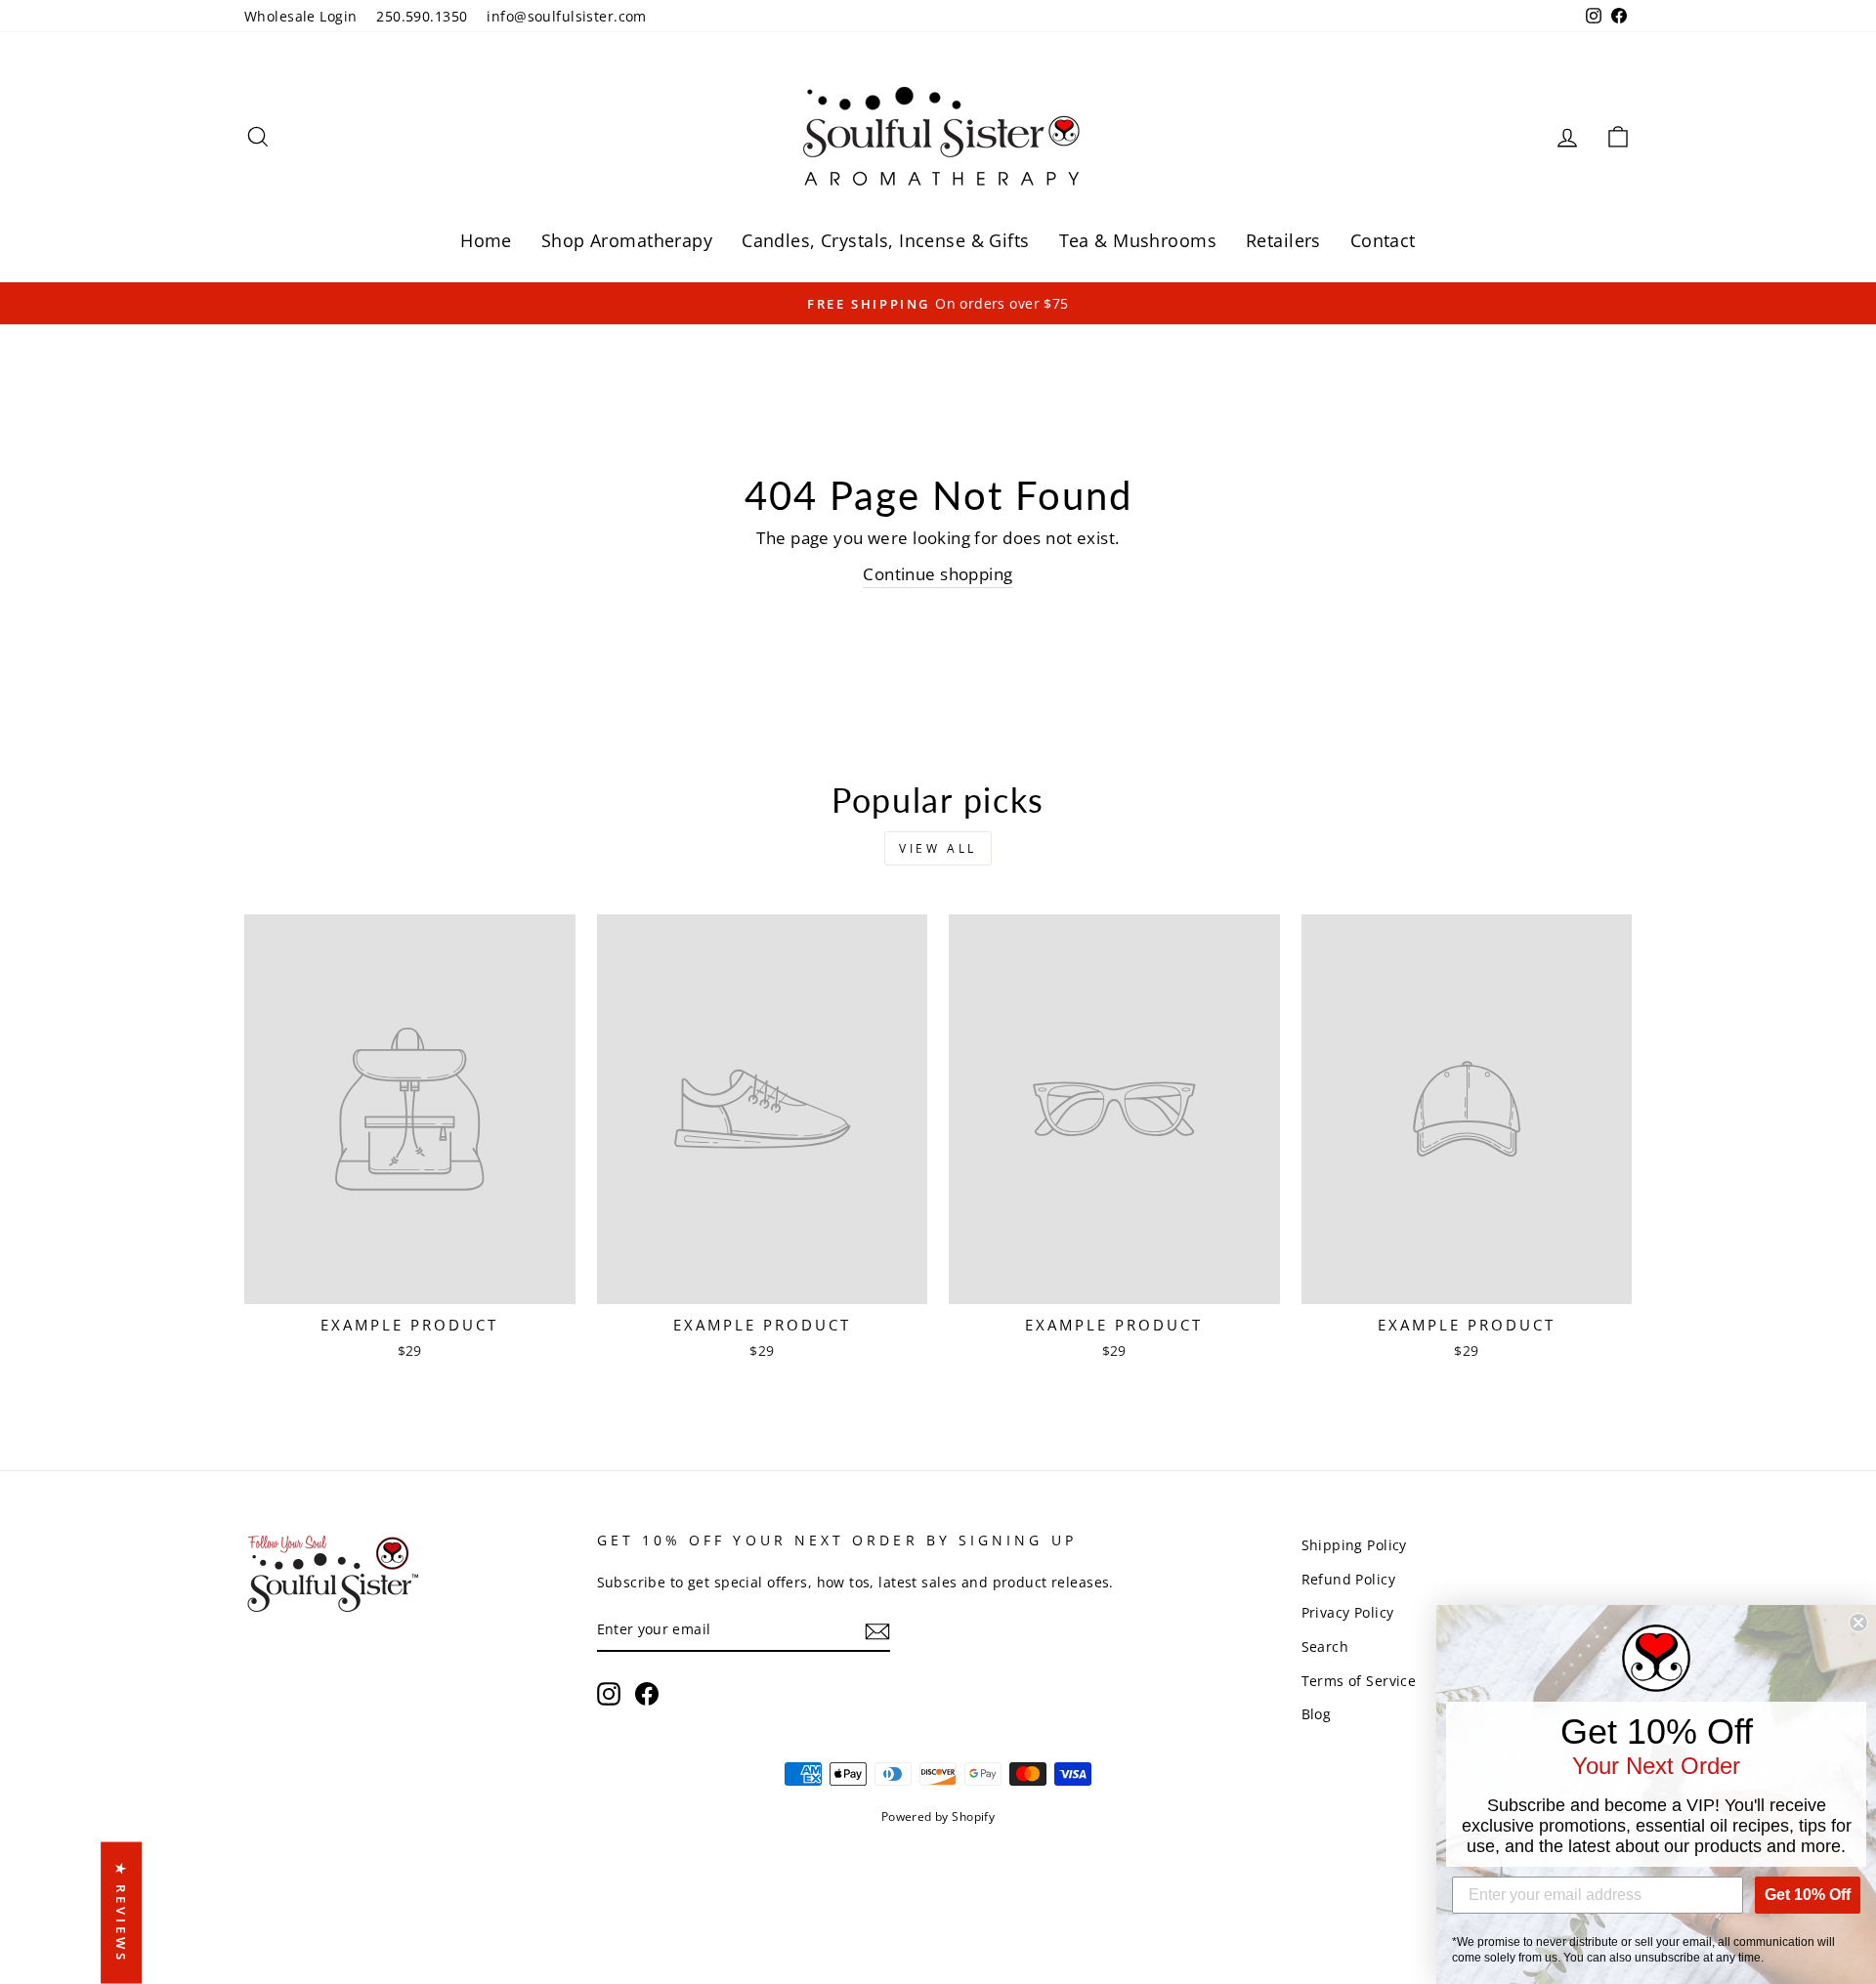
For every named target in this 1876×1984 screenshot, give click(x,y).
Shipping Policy (1354, 1545)
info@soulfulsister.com (566, 16)
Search (1325, 1646)
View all (938, 848)
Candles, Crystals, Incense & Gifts (885, 240)
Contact (1383, 240)
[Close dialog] (1858, 1623)
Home (486, 240)
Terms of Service (1359, 1681)
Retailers (1283, 240)
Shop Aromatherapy (627, 240)
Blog (1317, 1714)
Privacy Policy (1348, 1612)
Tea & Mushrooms (1138, 240)
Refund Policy (1349, 1579)
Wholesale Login (300, 16)
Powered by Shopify (938, 1816)
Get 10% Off (1808, 1895)
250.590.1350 (422, 16)
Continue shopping (938, 574)
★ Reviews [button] (121, 1913)
